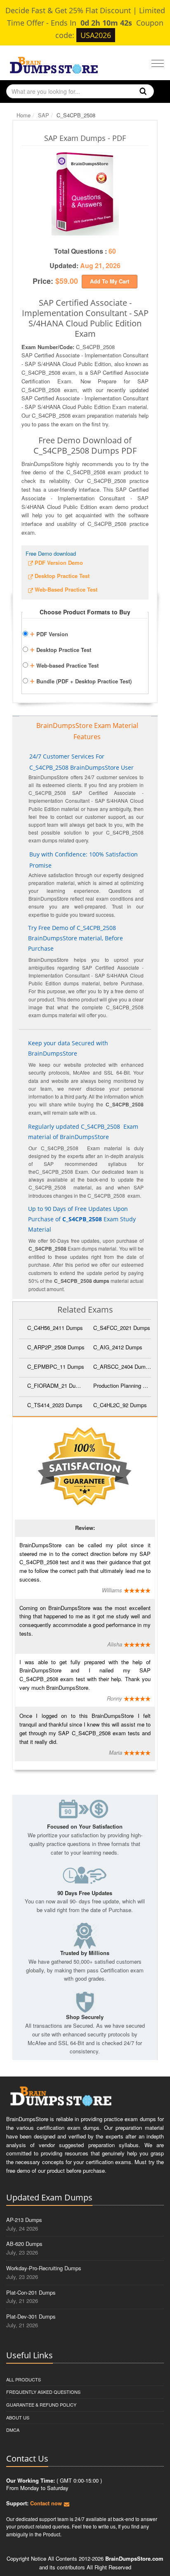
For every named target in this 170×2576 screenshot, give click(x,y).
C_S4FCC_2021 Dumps (122, 1328)
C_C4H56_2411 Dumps (55, 1328)
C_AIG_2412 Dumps (118, 1347)
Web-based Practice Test (64, 664)
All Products (24, 2379)
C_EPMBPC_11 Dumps (56, 1366)
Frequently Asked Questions (43, 2392)
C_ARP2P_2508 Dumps (56, 1347)
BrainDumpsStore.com (134, 2558)
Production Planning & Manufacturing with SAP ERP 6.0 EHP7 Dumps (122, 1386)
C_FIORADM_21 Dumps (56, 1386)
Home (24, 115)
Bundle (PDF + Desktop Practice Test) (81, 680)
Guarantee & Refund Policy (41, 2405)
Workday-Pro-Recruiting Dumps (44, 2268)
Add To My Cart (110, 281)
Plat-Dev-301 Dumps (31, 2316)
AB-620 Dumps (24, 2244)
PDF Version (49, 633)
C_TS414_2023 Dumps (55, 1405)
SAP (44, 115)
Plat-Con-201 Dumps (31, 2292)
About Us (18, 2417)
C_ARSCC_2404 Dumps (122, 1366)
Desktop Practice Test (60, 649)
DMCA (13, 2430)
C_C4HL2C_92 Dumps (120, 1405)
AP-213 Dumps (24, 2220)
